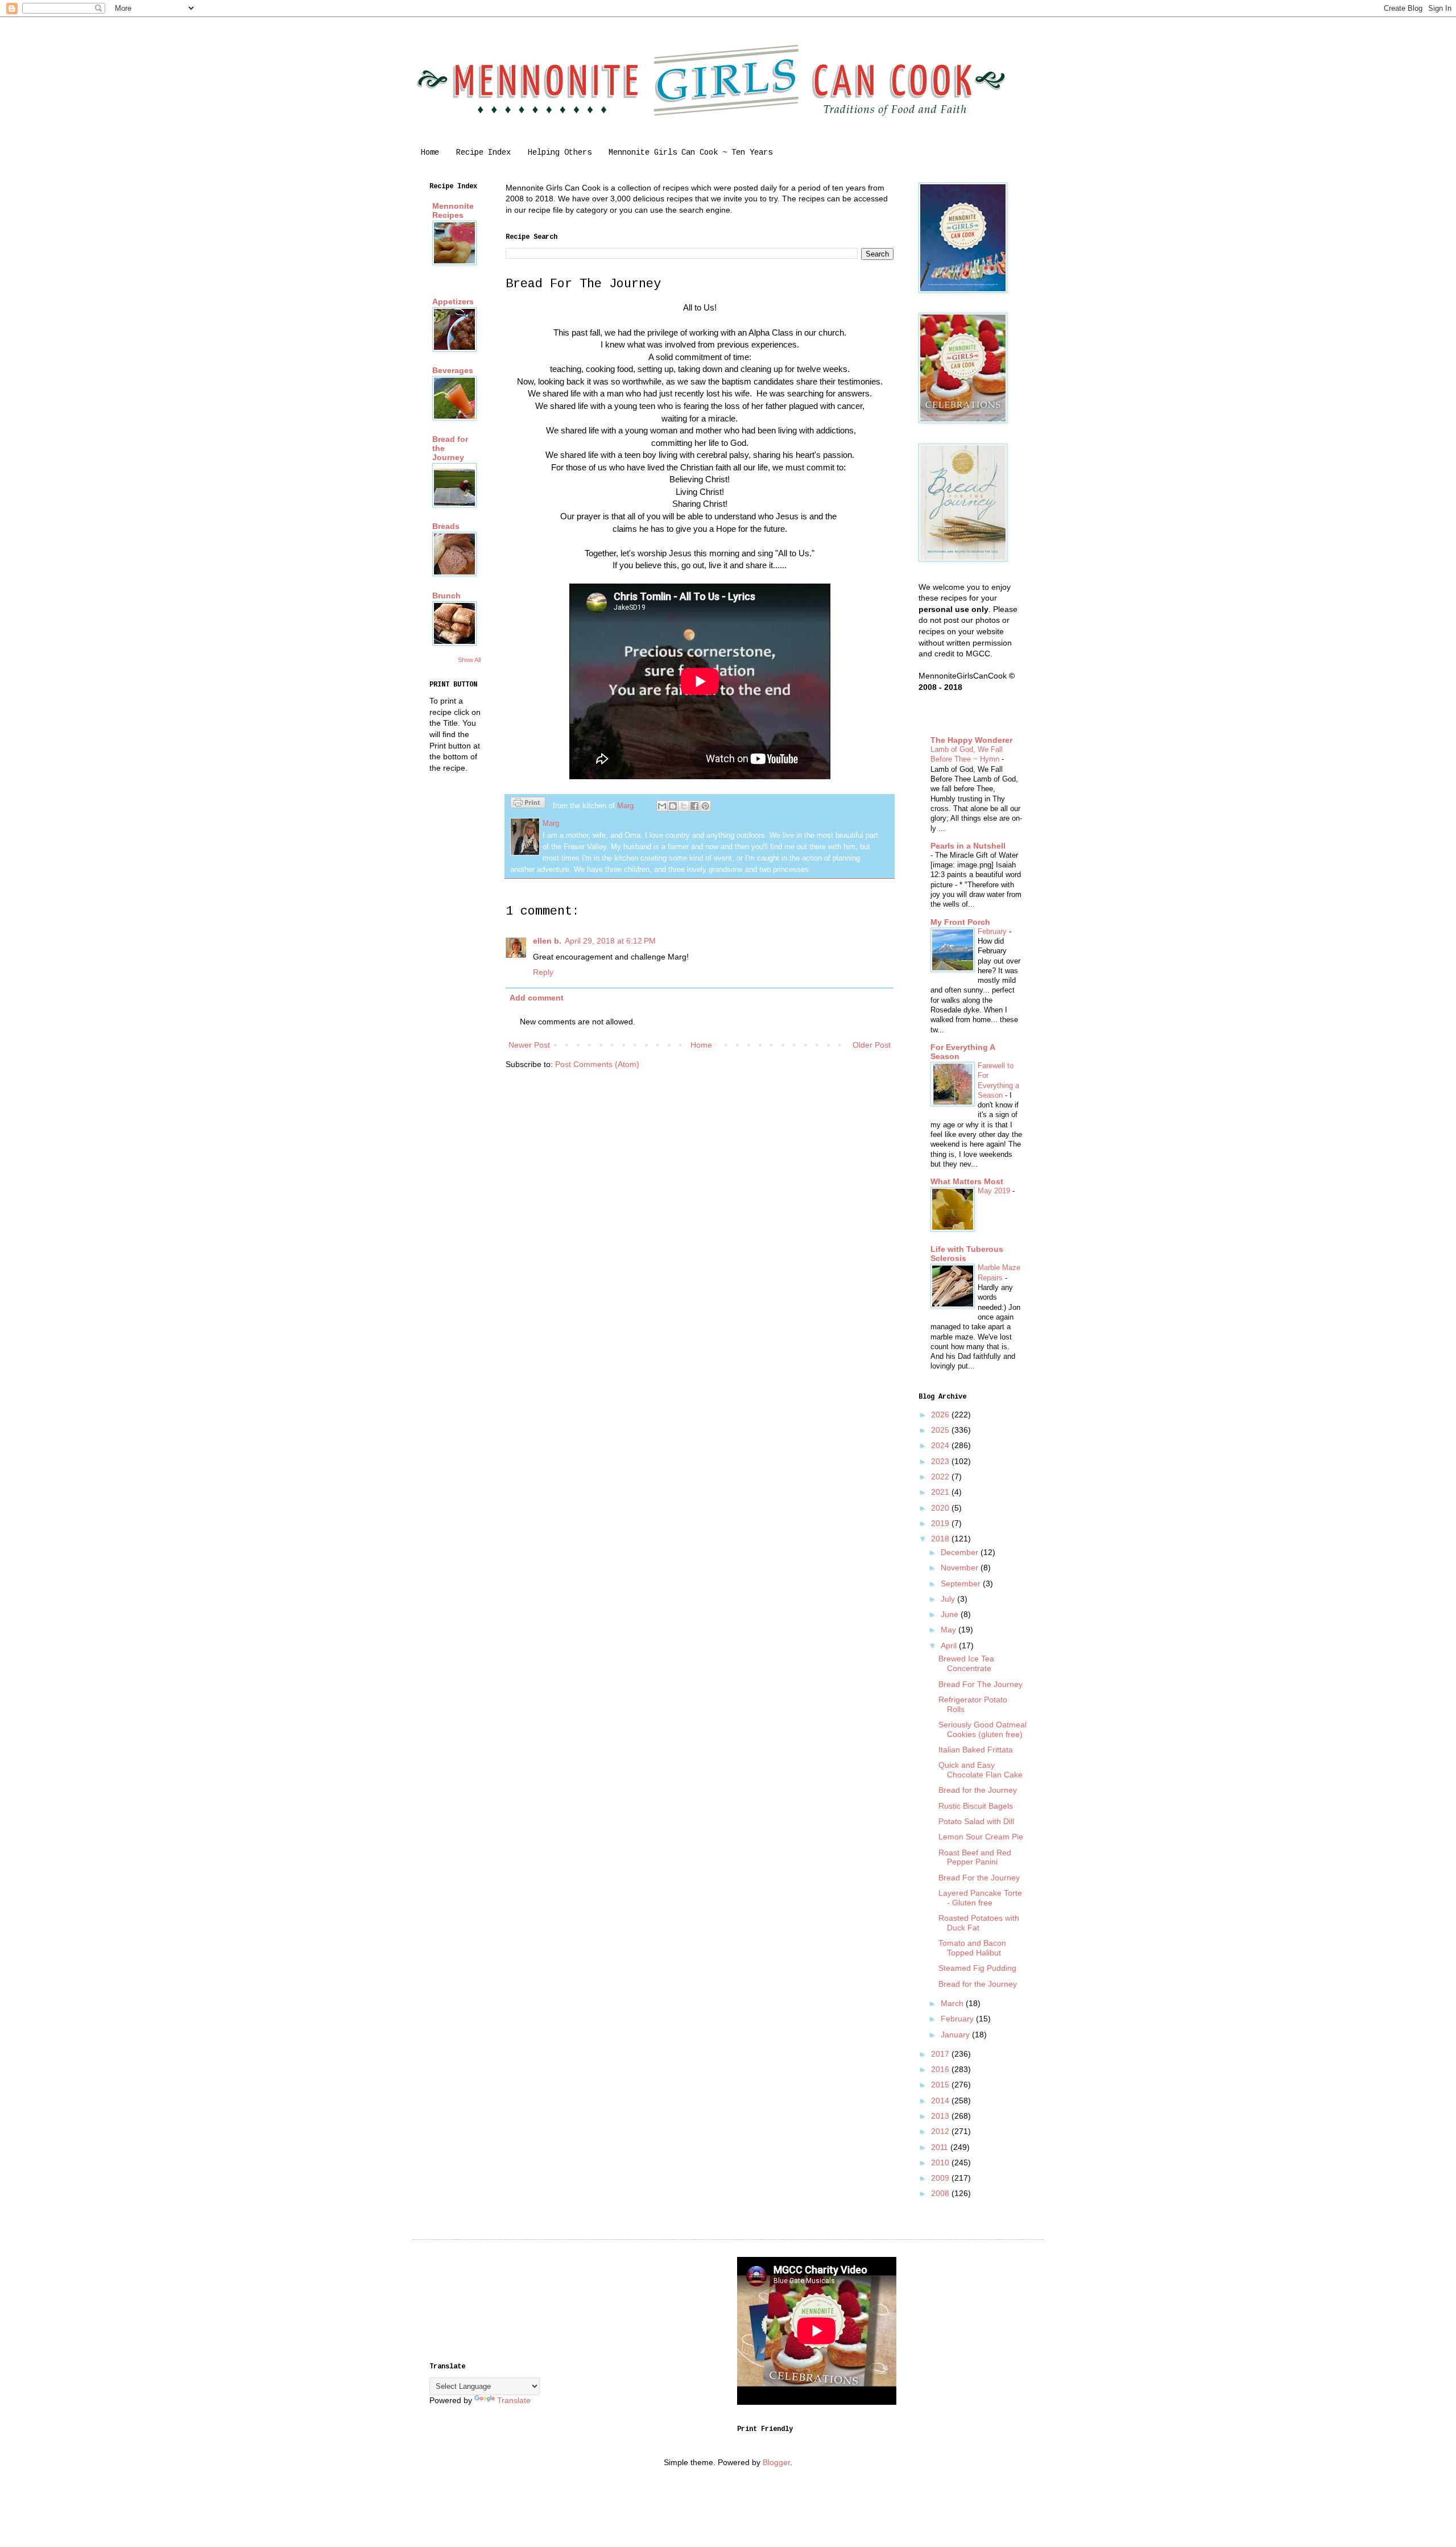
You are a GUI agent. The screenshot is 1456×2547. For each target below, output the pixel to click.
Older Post (872, 1045)
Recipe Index (483, 152)
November (961, 1568)
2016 (941, 2069)
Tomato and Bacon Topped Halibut (972, 1948)
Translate (514, 2400)
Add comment (537, 998)
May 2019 (995, 1191)
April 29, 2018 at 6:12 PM (610, 941)
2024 (941, 1445)
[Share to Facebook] (694, 806)
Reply (543, 972)
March (953, 2003)
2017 (941, 2054)
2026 (941, 1415)
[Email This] (662, 806)
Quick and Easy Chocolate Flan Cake (981, 1770)
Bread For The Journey (981, 1684)
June (951, 1614)
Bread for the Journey (978, 1790)
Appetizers (453, 301)
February (993, 931)
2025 (941, 1430)
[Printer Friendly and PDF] (528, 804)
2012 (941, 2131)
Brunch (446, 596)
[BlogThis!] (673, 806)
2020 (941, 1508)
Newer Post (529, 1045)
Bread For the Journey (979, 1878)
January (956, 2035)
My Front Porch (960, 922)
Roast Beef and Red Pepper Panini (975, 1857)
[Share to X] (684, 806)
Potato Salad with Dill (976, 1821)
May (950, 1630)
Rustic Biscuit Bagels (976, 1806)
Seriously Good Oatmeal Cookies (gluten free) (983, 1729)
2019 (941, 1523)
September (962, 1583)
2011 (941, 2147)
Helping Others (560, 152)
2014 (941, 2101)
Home (430, 152)
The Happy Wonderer (971, 740)
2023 (941, 1461)
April (950, 1645)
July (949, 1599)
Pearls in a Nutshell (968, 846)
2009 (941, 2178)
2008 (941, 2193)
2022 (941, 1477)
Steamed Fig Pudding (977, 1968)
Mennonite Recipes (453, 210)
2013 (941, 2116)
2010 (941, 2163)
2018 (941, 1539)
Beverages (453, 370)
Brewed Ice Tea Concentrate (966, 1663)
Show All (469, 660)
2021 (941, 1492)
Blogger (776, 2462)
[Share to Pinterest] (705, 806)
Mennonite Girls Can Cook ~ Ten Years (690, 152)
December (961, 1552)
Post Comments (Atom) (597, 1064)
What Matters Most (967, 1181)
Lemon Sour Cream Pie (981, 1837)
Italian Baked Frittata (976, 1750)
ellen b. (547, 941)
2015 (941, 2085)
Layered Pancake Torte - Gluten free (980, 1898)
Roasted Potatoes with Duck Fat (979, 1923)
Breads (446, 526)
